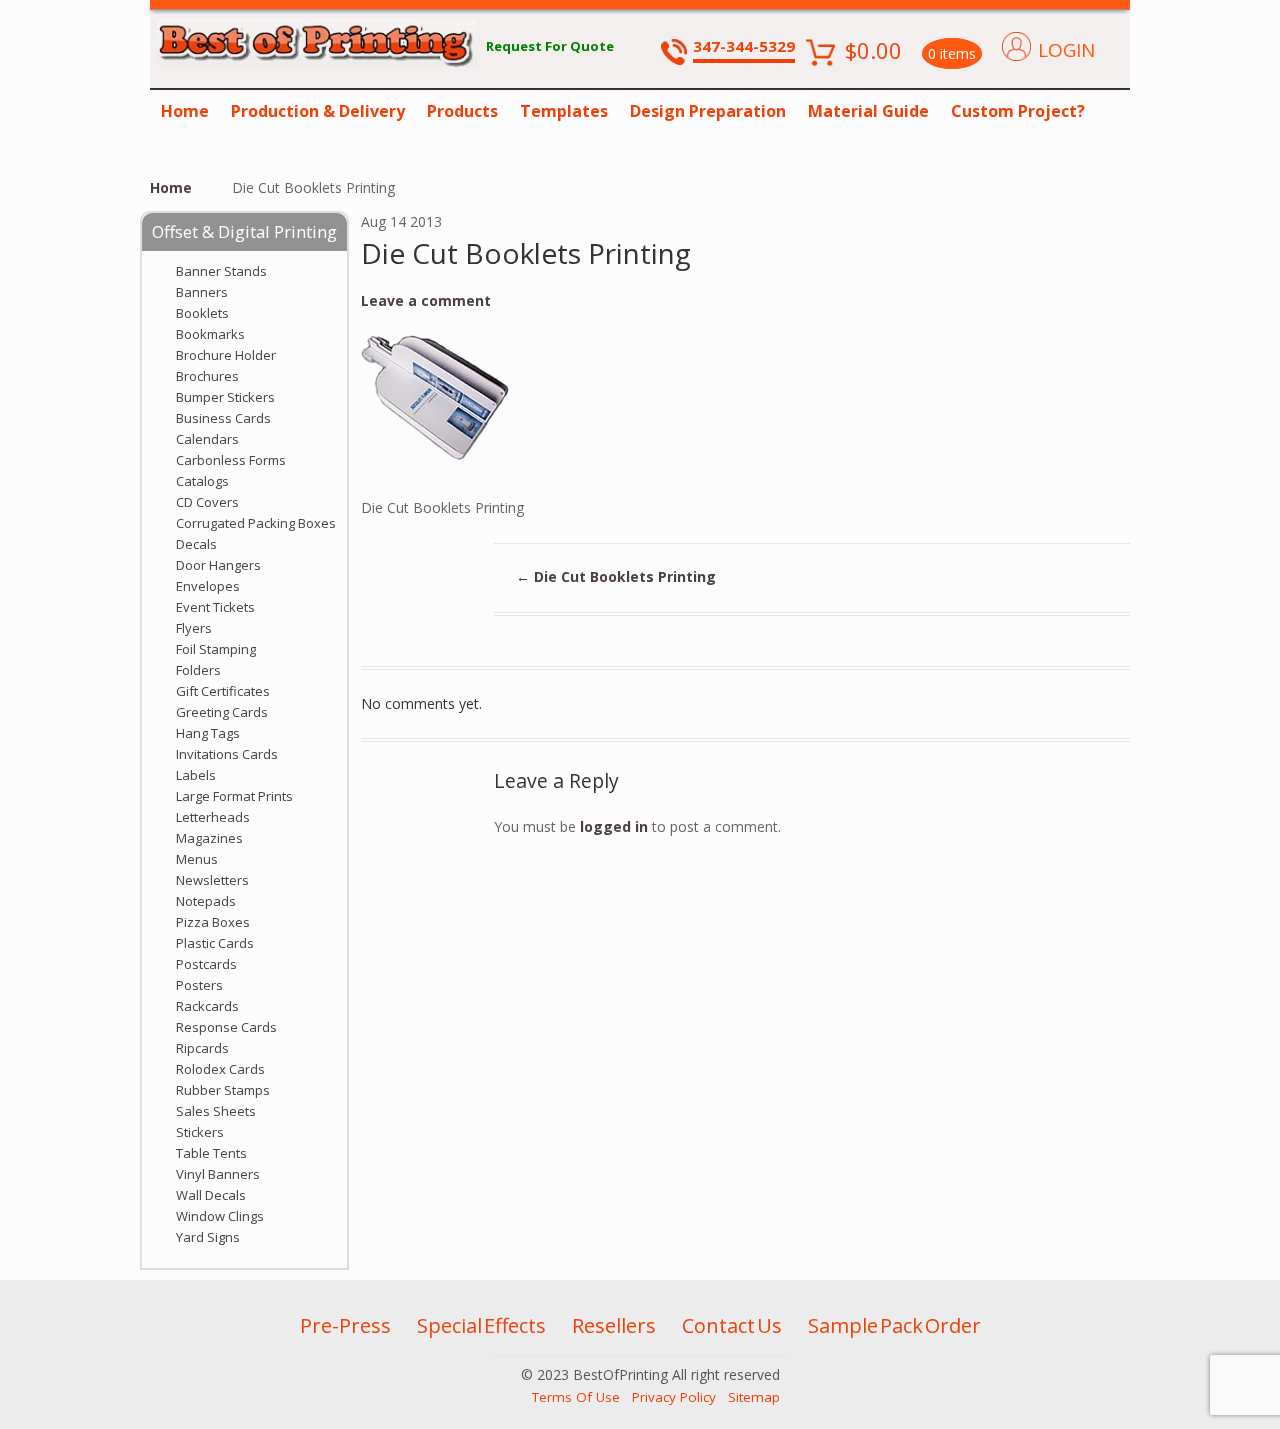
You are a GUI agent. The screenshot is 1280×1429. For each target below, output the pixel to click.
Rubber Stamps (223, 1090)
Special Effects (481, 1325)
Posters (199, 985)
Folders (198, 670)
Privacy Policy (674, 1397)
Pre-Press (345, 1325)
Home (185, 111)
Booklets (202, 313)
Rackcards (207, 1006)
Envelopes (208, 586)
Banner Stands (221, 271)
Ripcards (202, 1048)
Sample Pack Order (894, 1325)
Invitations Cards (227, 754)
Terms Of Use (576, 1397)
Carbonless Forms (231, 460)
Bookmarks (210, 334)
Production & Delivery (318, 111)
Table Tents (211, 1153)
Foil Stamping (216, 649)
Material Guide (868, 111)
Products (462, 111)
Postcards (206, 964)
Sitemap (754, 1397)
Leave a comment (426, 300)
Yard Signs (208, 1237)
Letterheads (213, 817)
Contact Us (732, 1325)
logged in (614, 826)
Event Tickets (215, 607)
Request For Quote (550, 46)
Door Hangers (218, 565)
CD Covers (207, 502)
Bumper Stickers (225, 397)
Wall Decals (211, 1195)
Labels (196, 775)
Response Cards (226, 1027)
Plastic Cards (215, 943)
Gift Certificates (223, 691)
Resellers (614, 1325)
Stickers (200, 1132)
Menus (197, 859)
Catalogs (202, 481)
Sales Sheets (216, 1111)
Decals (196, 544)
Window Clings (220, 1216)
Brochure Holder (226, 355)
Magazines (209, 838)
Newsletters (212, 880)
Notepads (206, 901)
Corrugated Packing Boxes (256, 523)
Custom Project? (1018, 111)
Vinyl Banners (218, 1174)
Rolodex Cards (220, 1069)
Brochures (207, 376)
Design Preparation (708, 111)
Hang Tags (208, 733)
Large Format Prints (234, 796)
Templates (564, 111)
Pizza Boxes (213, 922)
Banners (202, 292)
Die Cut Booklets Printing (616, 576)
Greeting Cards (222, 712)
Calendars (207, 439)
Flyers (194, 628)
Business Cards (223, 418)
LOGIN (1066, 50)
